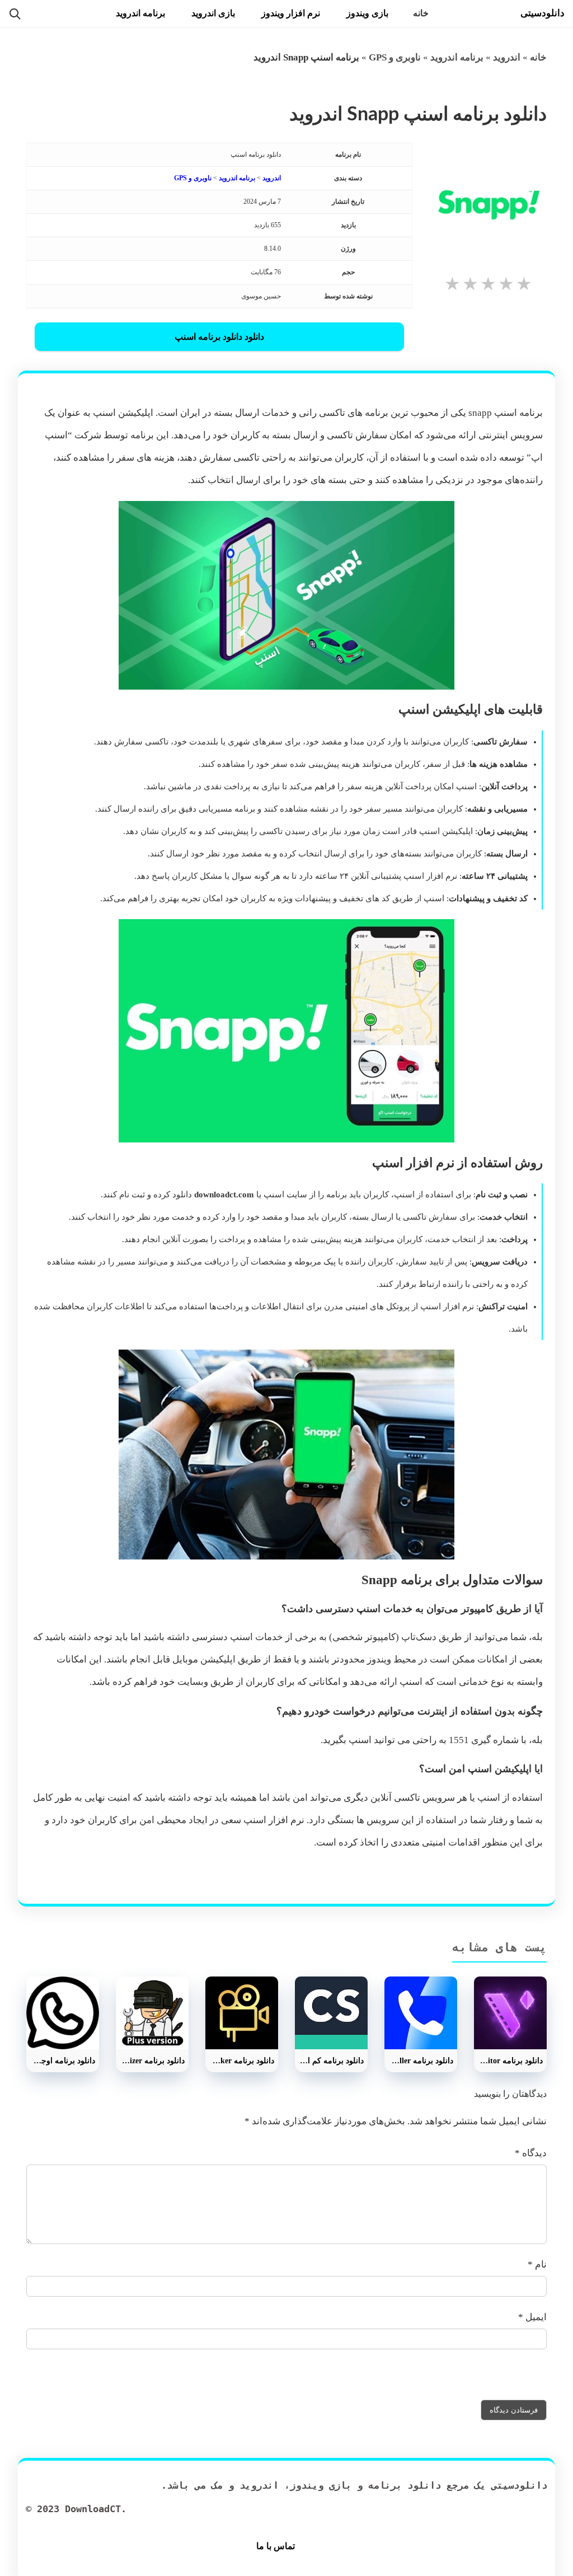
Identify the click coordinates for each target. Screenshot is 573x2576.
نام (537, 2264)
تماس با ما (276, 2546)
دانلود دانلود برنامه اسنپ (219, 337)
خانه (421, 13)
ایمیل (532, 2317)
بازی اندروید (213, 13)
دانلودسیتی (543, 13)
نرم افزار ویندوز (291, 13)
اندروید (507, 57)
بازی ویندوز (367, 13)
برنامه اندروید (140, 13)
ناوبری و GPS (395, 57)
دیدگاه (531, 2153)
